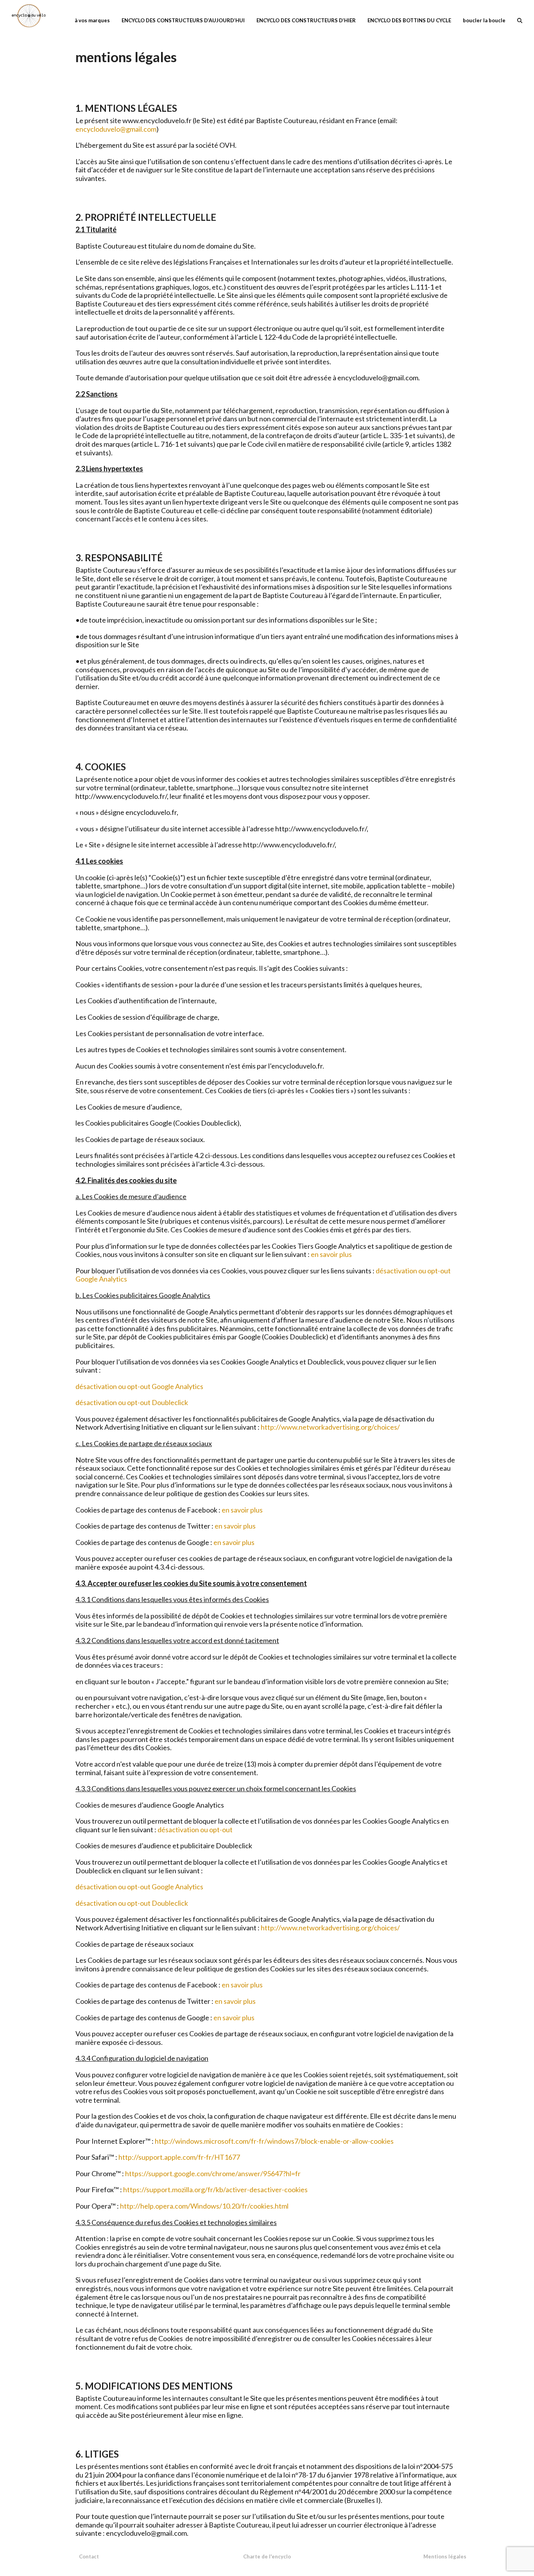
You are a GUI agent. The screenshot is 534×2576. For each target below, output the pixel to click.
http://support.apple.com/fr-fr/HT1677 (179, 2157)
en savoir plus (331, 1254)
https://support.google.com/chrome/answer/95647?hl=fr (213, 2173)
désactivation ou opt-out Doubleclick (132, 1402)
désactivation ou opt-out (195, 1830)
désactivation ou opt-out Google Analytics (139, 1386)
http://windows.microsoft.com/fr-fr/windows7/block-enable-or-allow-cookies (274, 2141)
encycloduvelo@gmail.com (116, 129)
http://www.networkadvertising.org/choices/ (330, 1427)
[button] (520, 20)
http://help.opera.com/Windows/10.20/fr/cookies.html (204, 2206)
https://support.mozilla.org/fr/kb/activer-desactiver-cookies (215, 2189)
